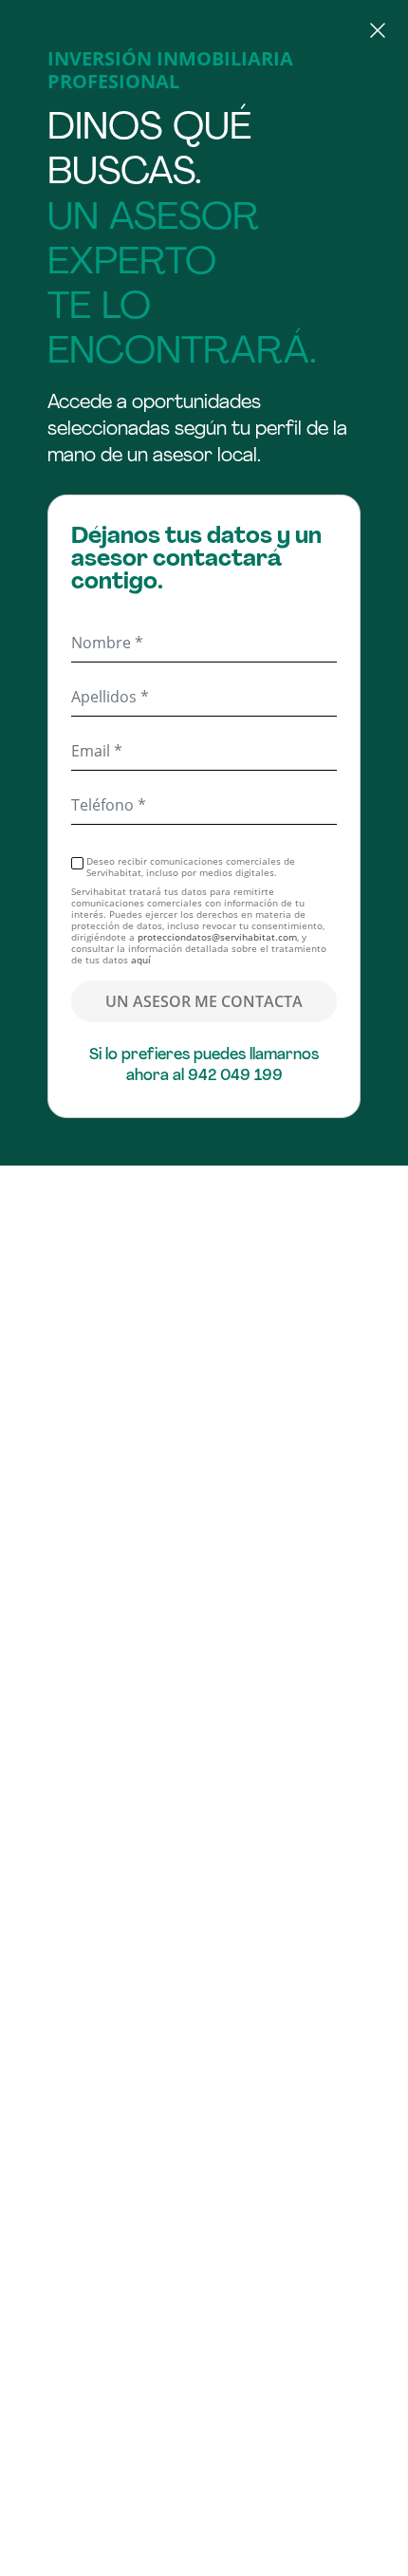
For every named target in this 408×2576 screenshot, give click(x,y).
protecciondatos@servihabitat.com (217, 937)
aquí (141, 960)
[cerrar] (204, 33)
